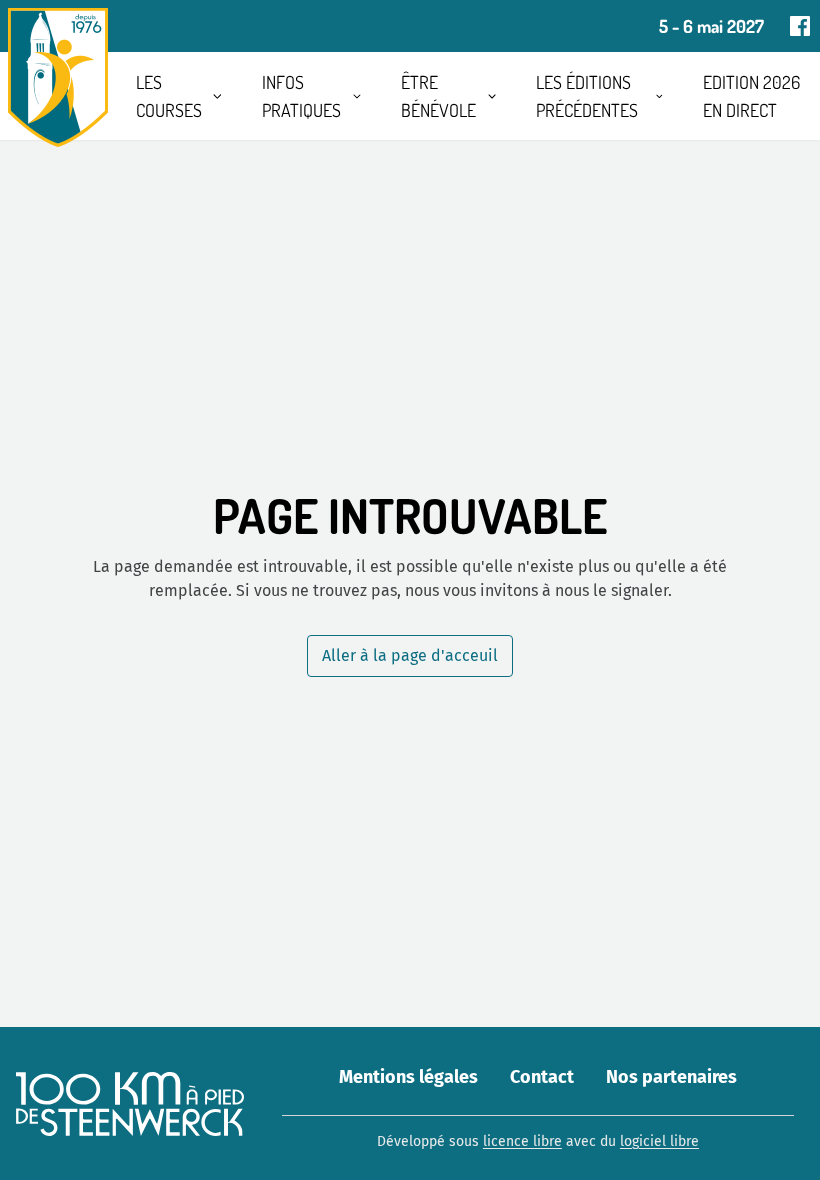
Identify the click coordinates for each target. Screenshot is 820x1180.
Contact (542, 1077)
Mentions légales (408, 1077)
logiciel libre (659, 1141)
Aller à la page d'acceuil (410, 655)
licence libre (522, 1141)
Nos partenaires (671, 1077)
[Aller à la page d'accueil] (58, 77)
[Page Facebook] (800, 26)
